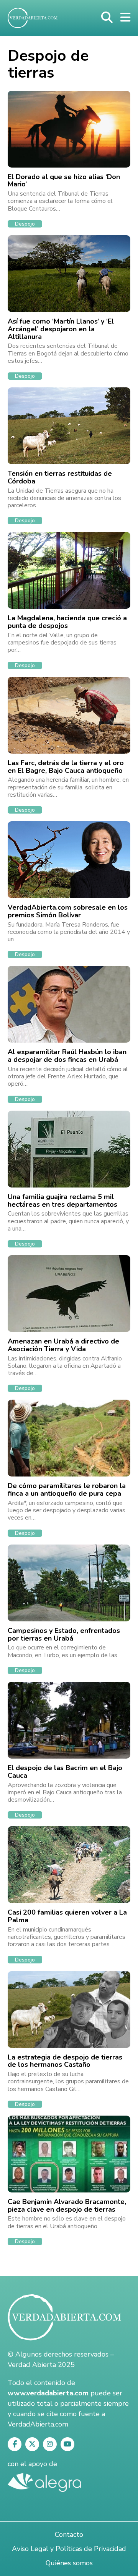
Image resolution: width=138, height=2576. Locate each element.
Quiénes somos (69, 2563)
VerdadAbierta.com (38, 2424)
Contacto (69, 2534)
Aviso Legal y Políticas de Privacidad (69, 2549)
